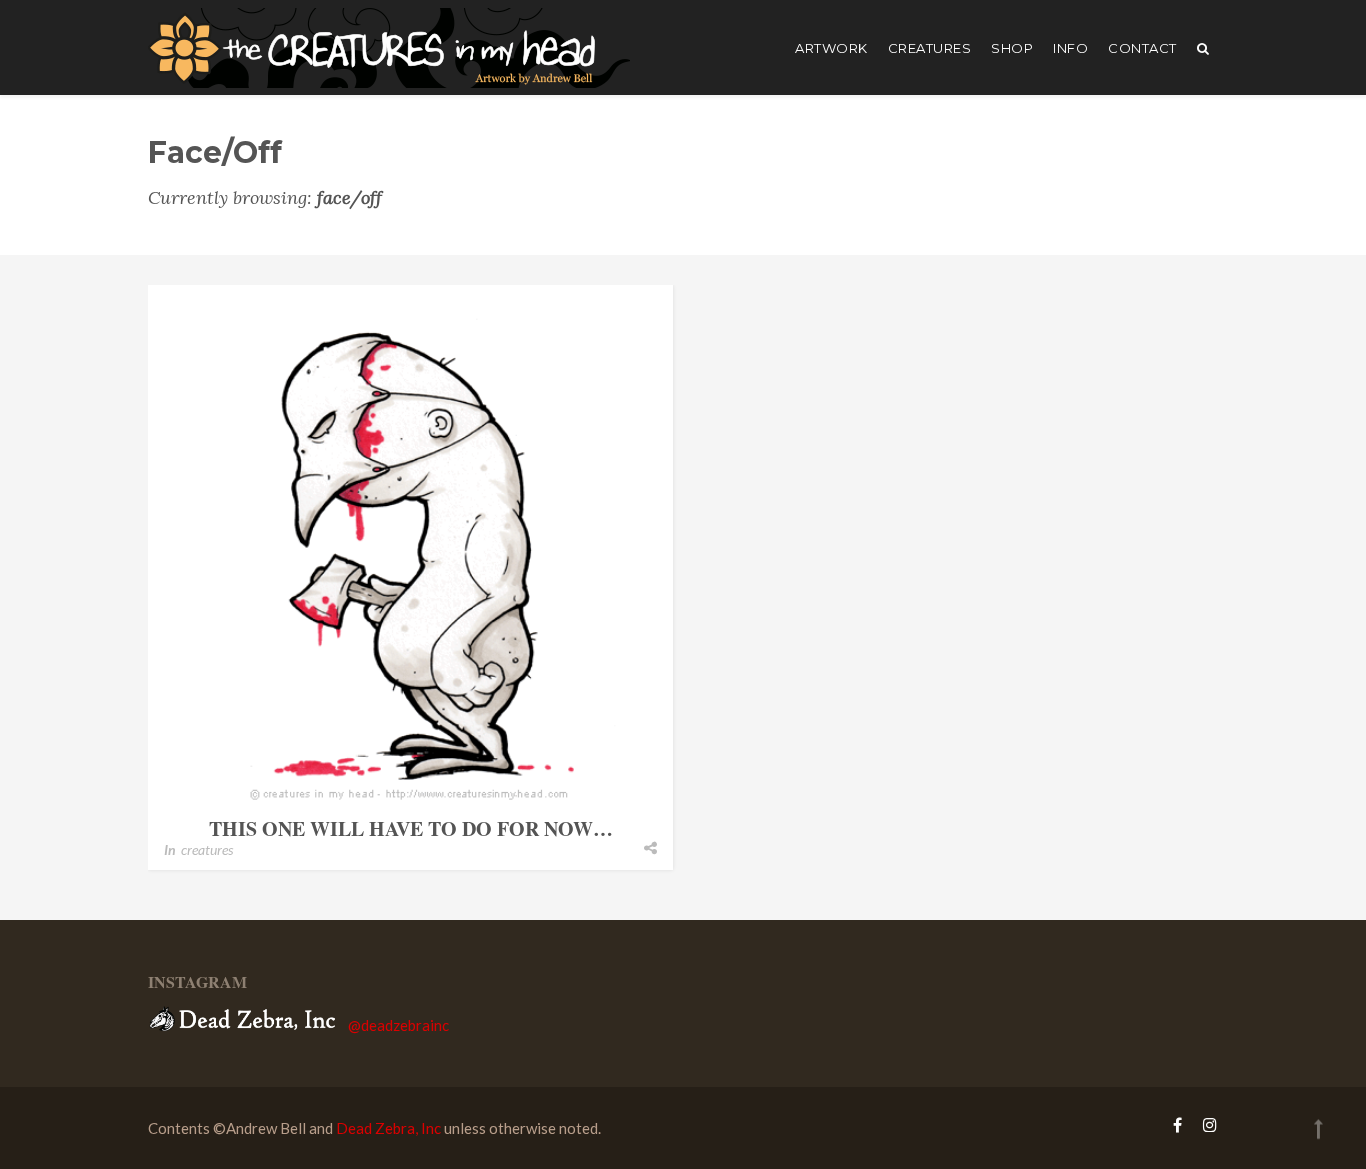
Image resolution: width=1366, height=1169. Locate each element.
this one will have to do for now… (411, 828)
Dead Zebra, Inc (388, 1128)
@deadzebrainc (398, 1025)
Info (1070, 48)
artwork (831, 48)
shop (1012, 48)
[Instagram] (1205, 1124)
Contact (1142, 48)
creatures (930, 48)
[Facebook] (1177, 1124)
